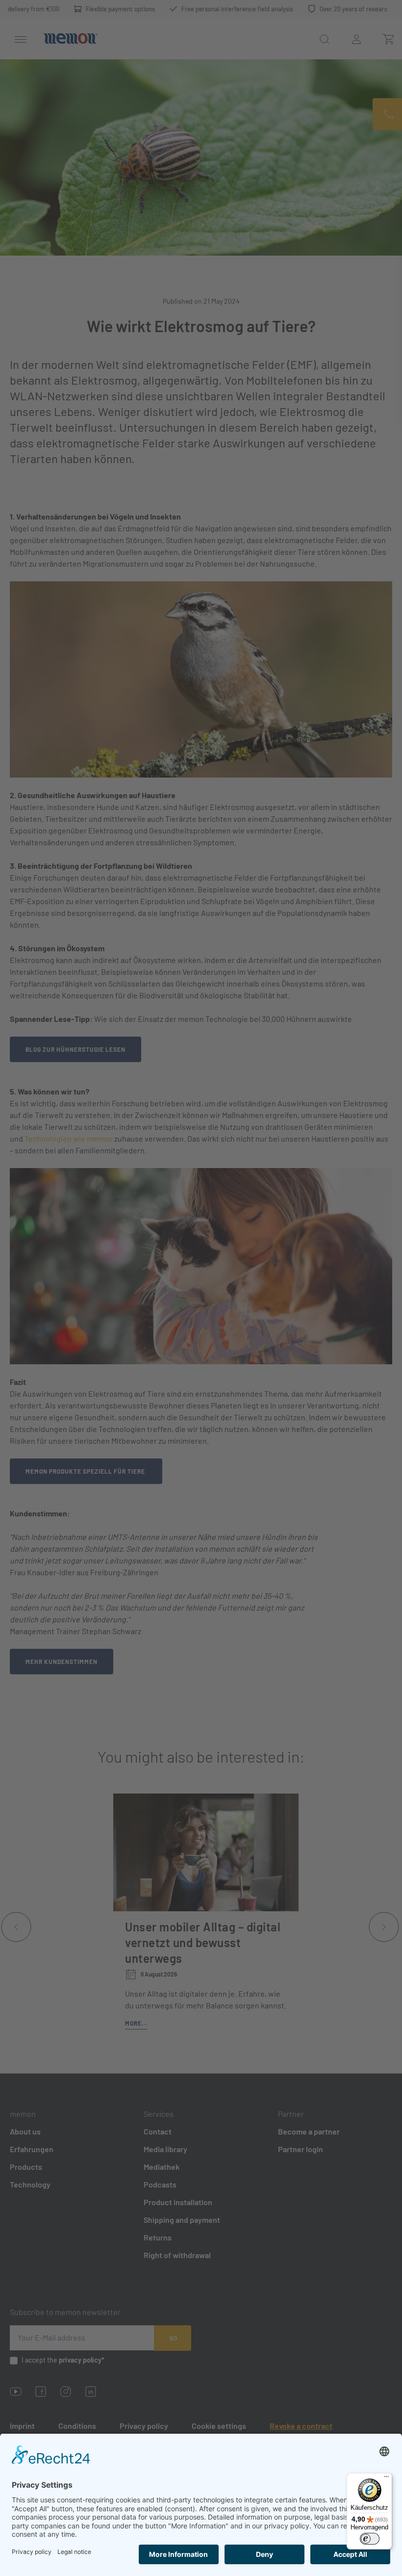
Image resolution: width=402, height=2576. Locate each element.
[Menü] (386, 2479)
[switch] (370, 2539)
